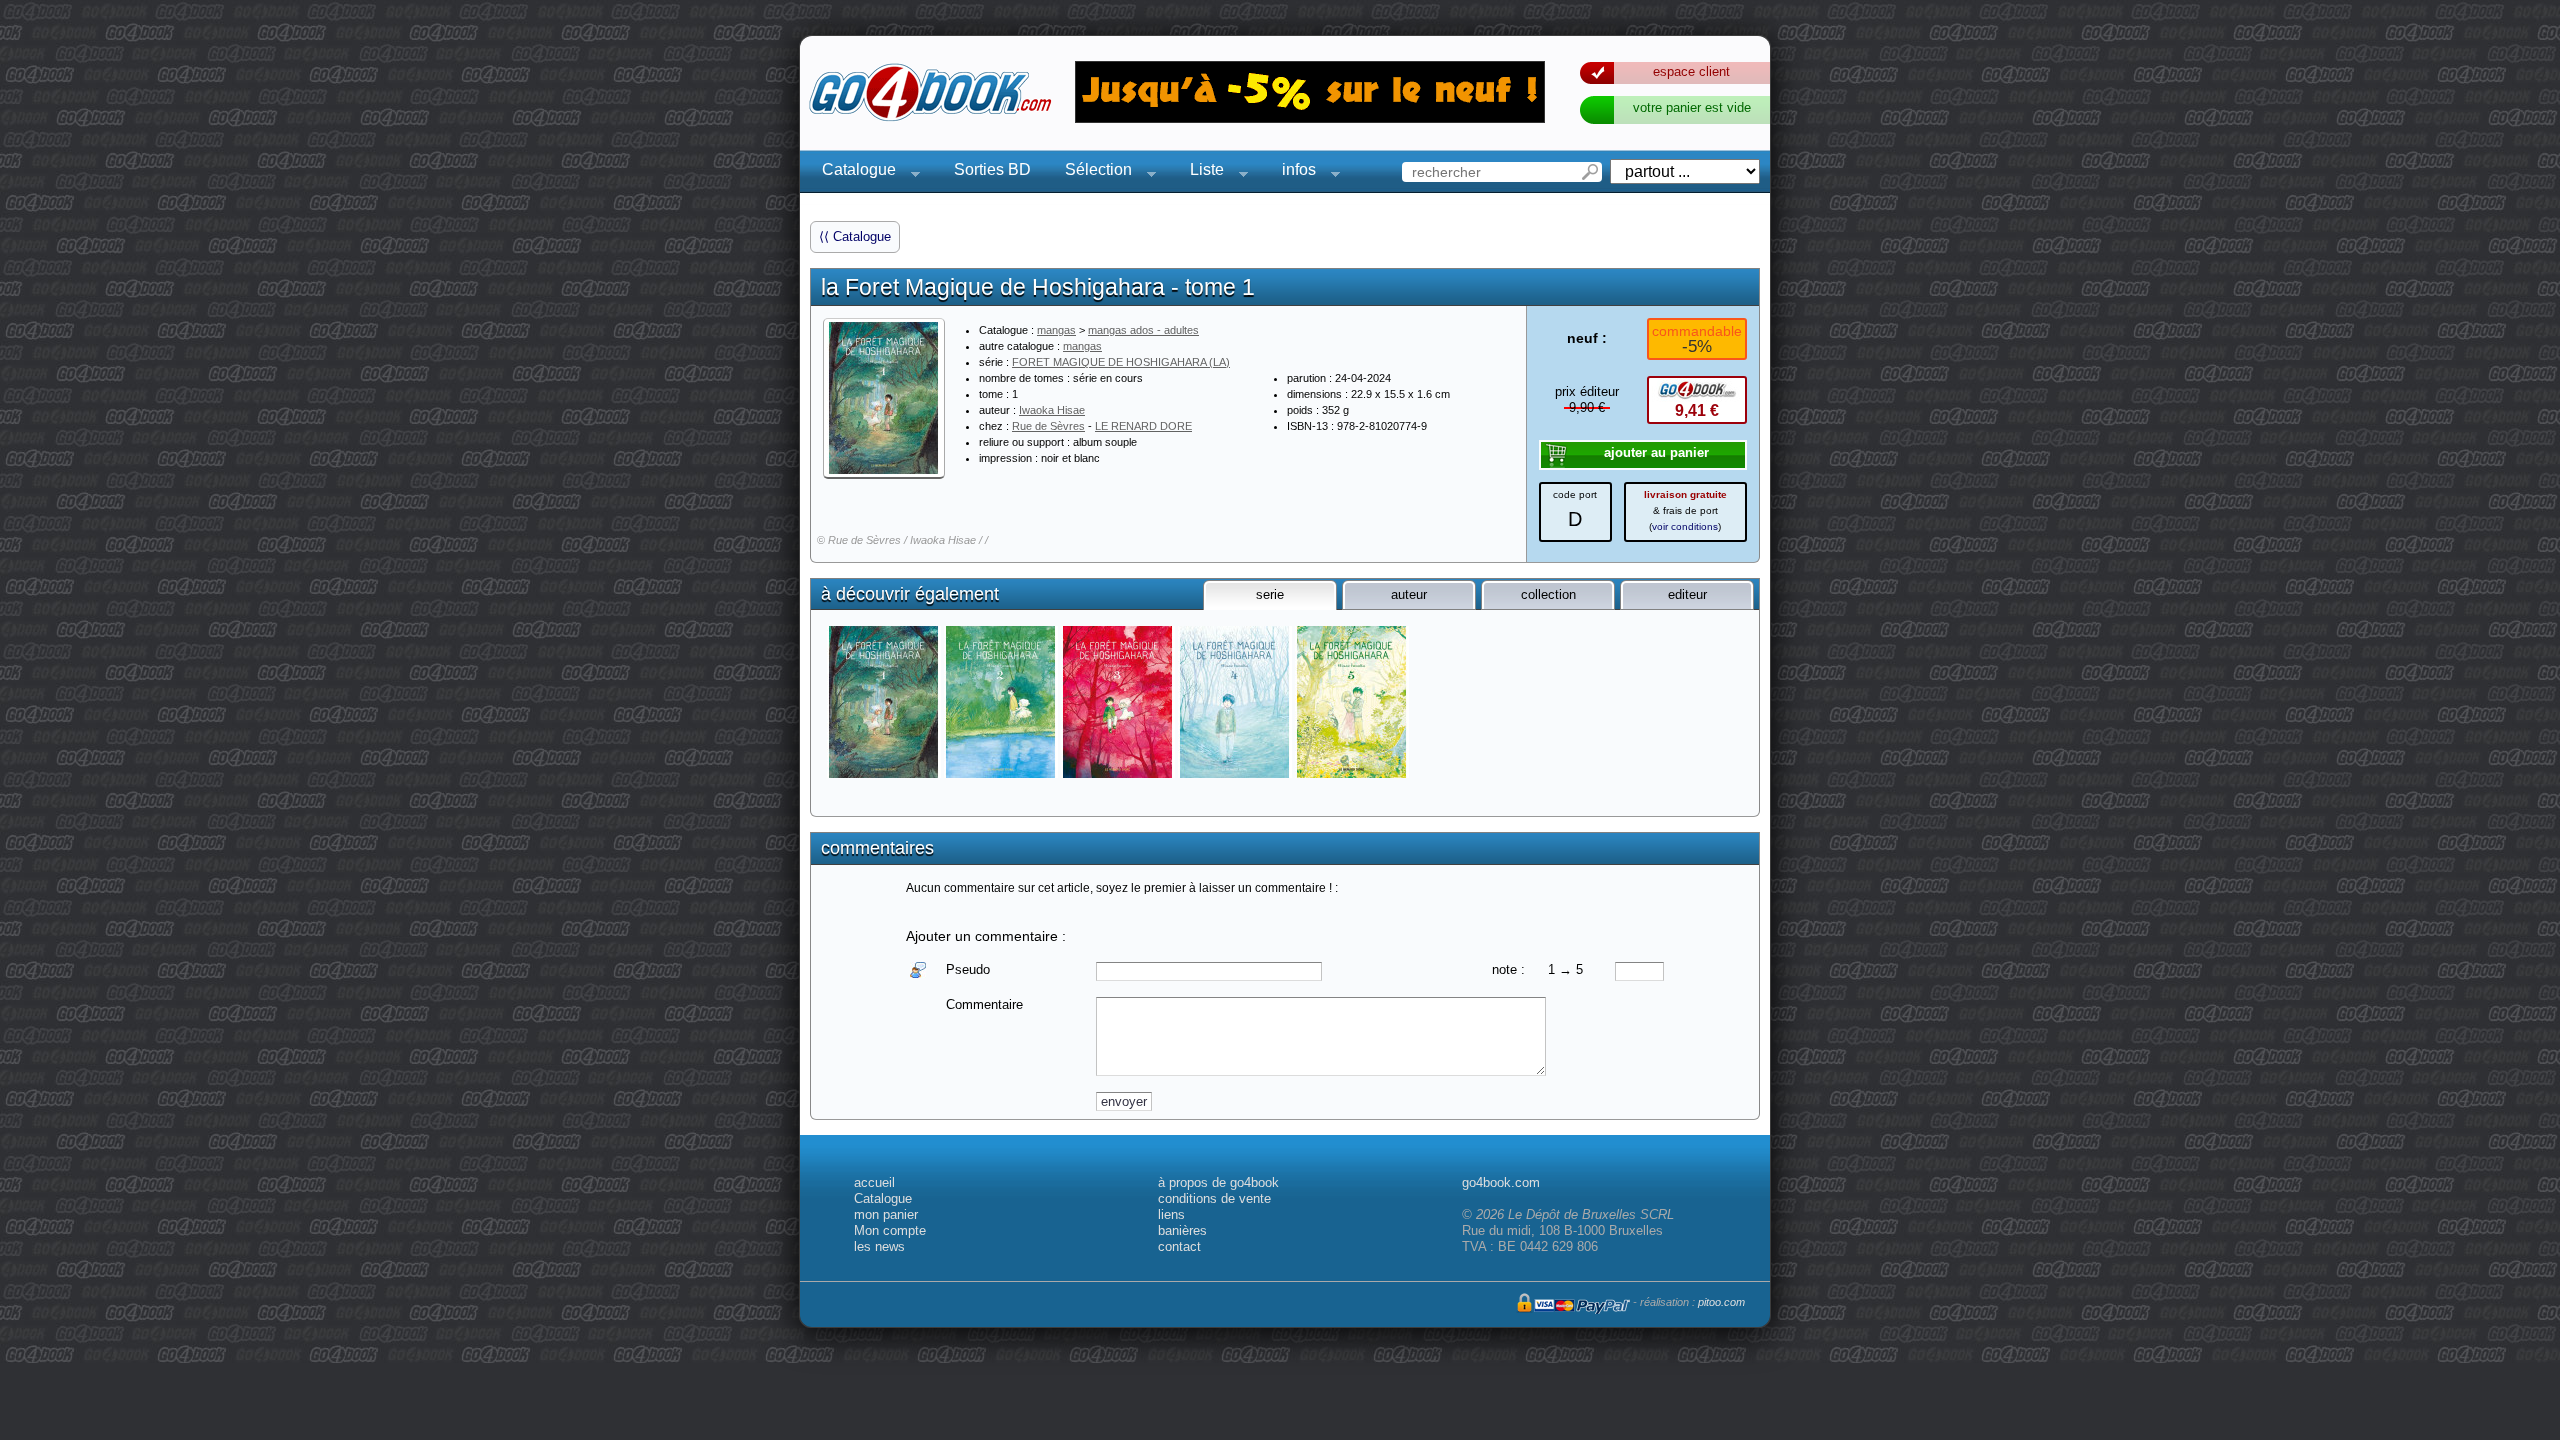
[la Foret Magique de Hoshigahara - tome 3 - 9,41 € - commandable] (1119, 702)
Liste (1201, 172)
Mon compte (890, 1230)
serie (1270, 594)
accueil (874, 1182)
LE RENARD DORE (1143, 426)
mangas (1056, 330)
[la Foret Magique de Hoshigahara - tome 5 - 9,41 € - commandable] (1353, 702)
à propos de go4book (1218, 1182)
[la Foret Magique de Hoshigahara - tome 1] (884, 398)
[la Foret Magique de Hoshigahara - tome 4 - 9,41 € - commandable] (1236, 702)
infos (1293, 172)
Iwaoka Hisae (1052, 410)
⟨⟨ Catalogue (855, 236)
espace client (1691, 71)
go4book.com (1501, 1182)
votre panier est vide (1692, 107)
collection (1548, 594)
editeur (1687, 594)
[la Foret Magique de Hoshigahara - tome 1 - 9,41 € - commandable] (885, 702)
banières (1182, 1230)
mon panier (886, 1214)
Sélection (1092, 172)
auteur (1409, 594)
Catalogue (853, 172)
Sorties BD (992, 169)
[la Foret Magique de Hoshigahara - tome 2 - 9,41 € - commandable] (1002, 702)
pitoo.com (1721, 1302)
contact (1179, 1246)
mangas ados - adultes (1143, 330)
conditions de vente (1214, 1198)
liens (1171, 1214)
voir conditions (1685, 526)
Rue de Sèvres (1048, 426)
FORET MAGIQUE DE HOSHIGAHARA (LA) (1121, 362)
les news (879, 1246)
